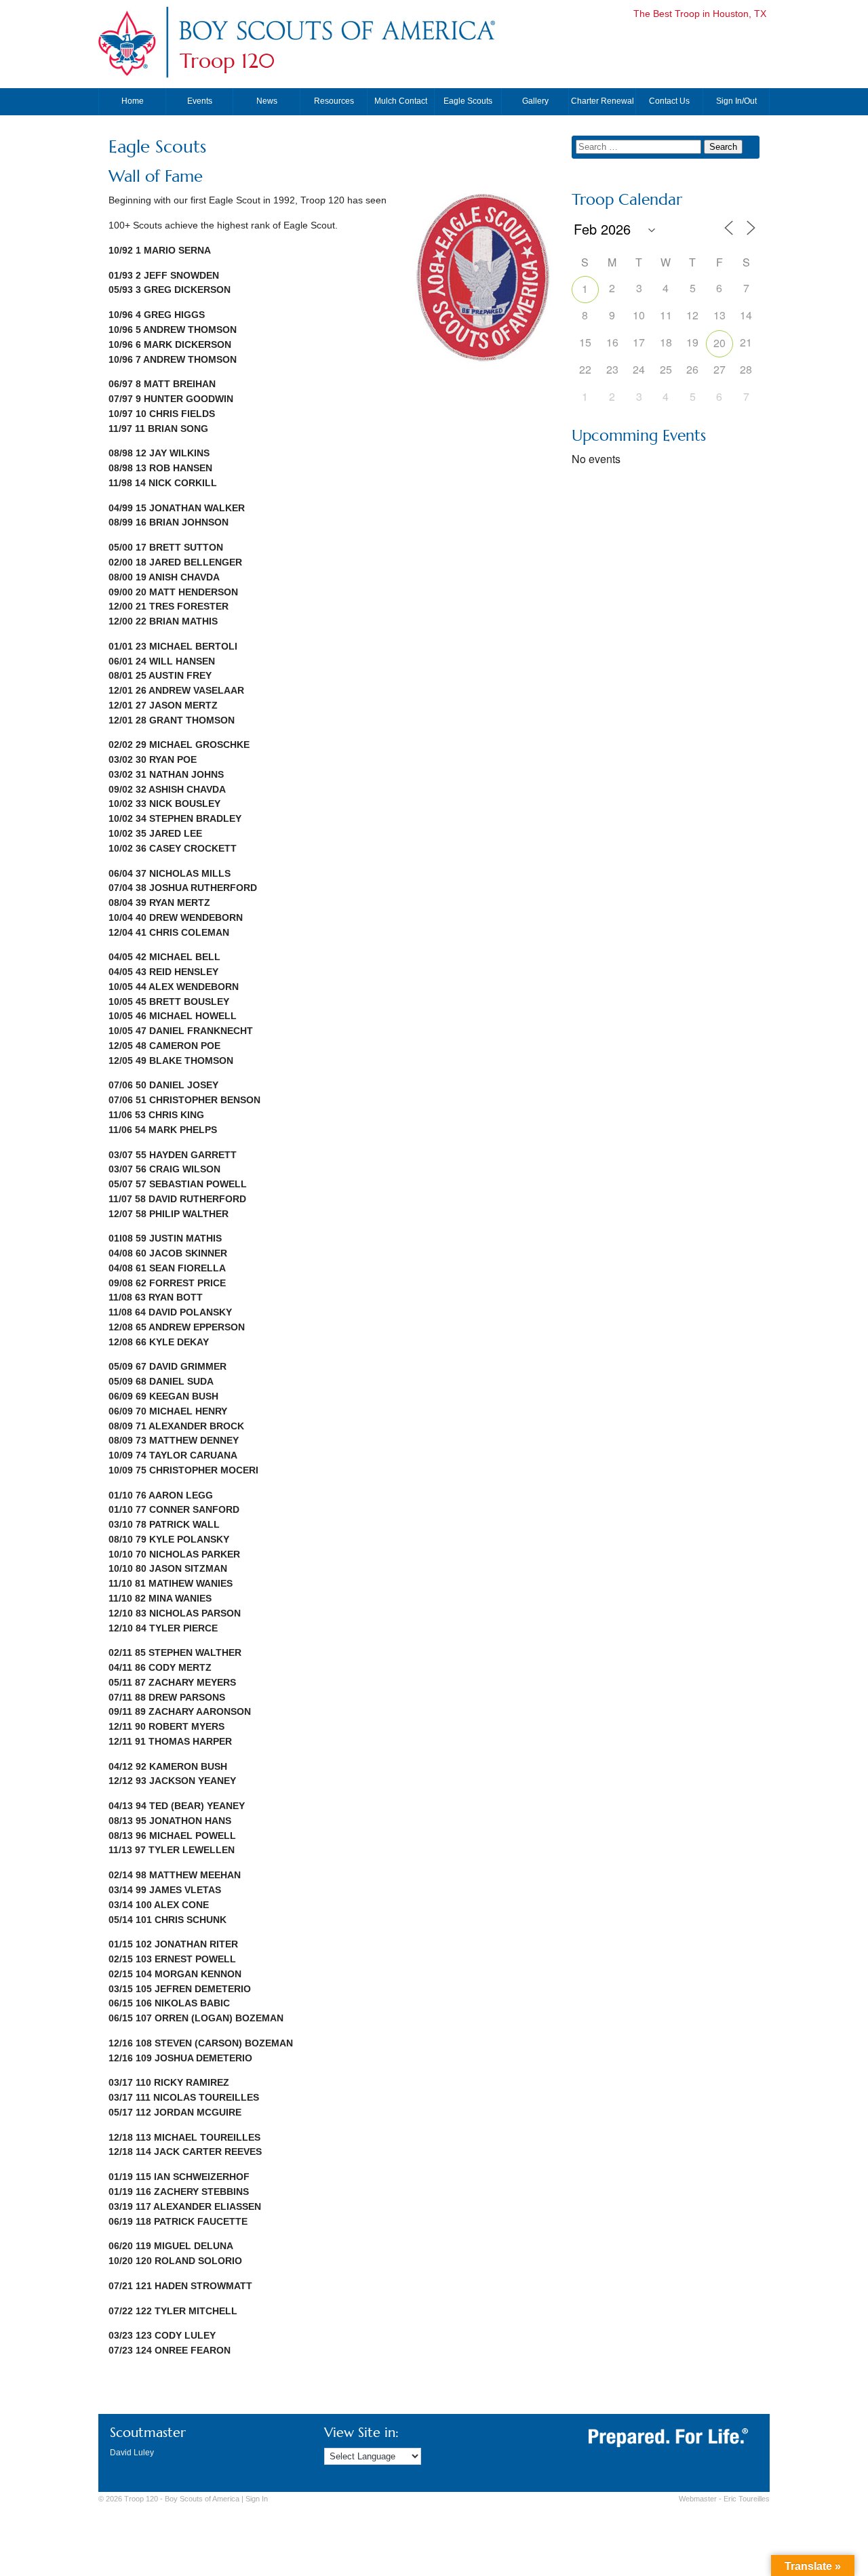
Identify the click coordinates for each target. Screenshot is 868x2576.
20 (719, 343)
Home (133, 101)
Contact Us (669, 101)
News (267, 101)
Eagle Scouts (468, 101)
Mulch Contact (401, 101)
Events (200, 101)
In (257, 2499)
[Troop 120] (336, 43)
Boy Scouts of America (202, 2499)
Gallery (535, 101)
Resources (334, 101)
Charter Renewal (603, 101)
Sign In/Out (736, 101)
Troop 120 (227, 61)
